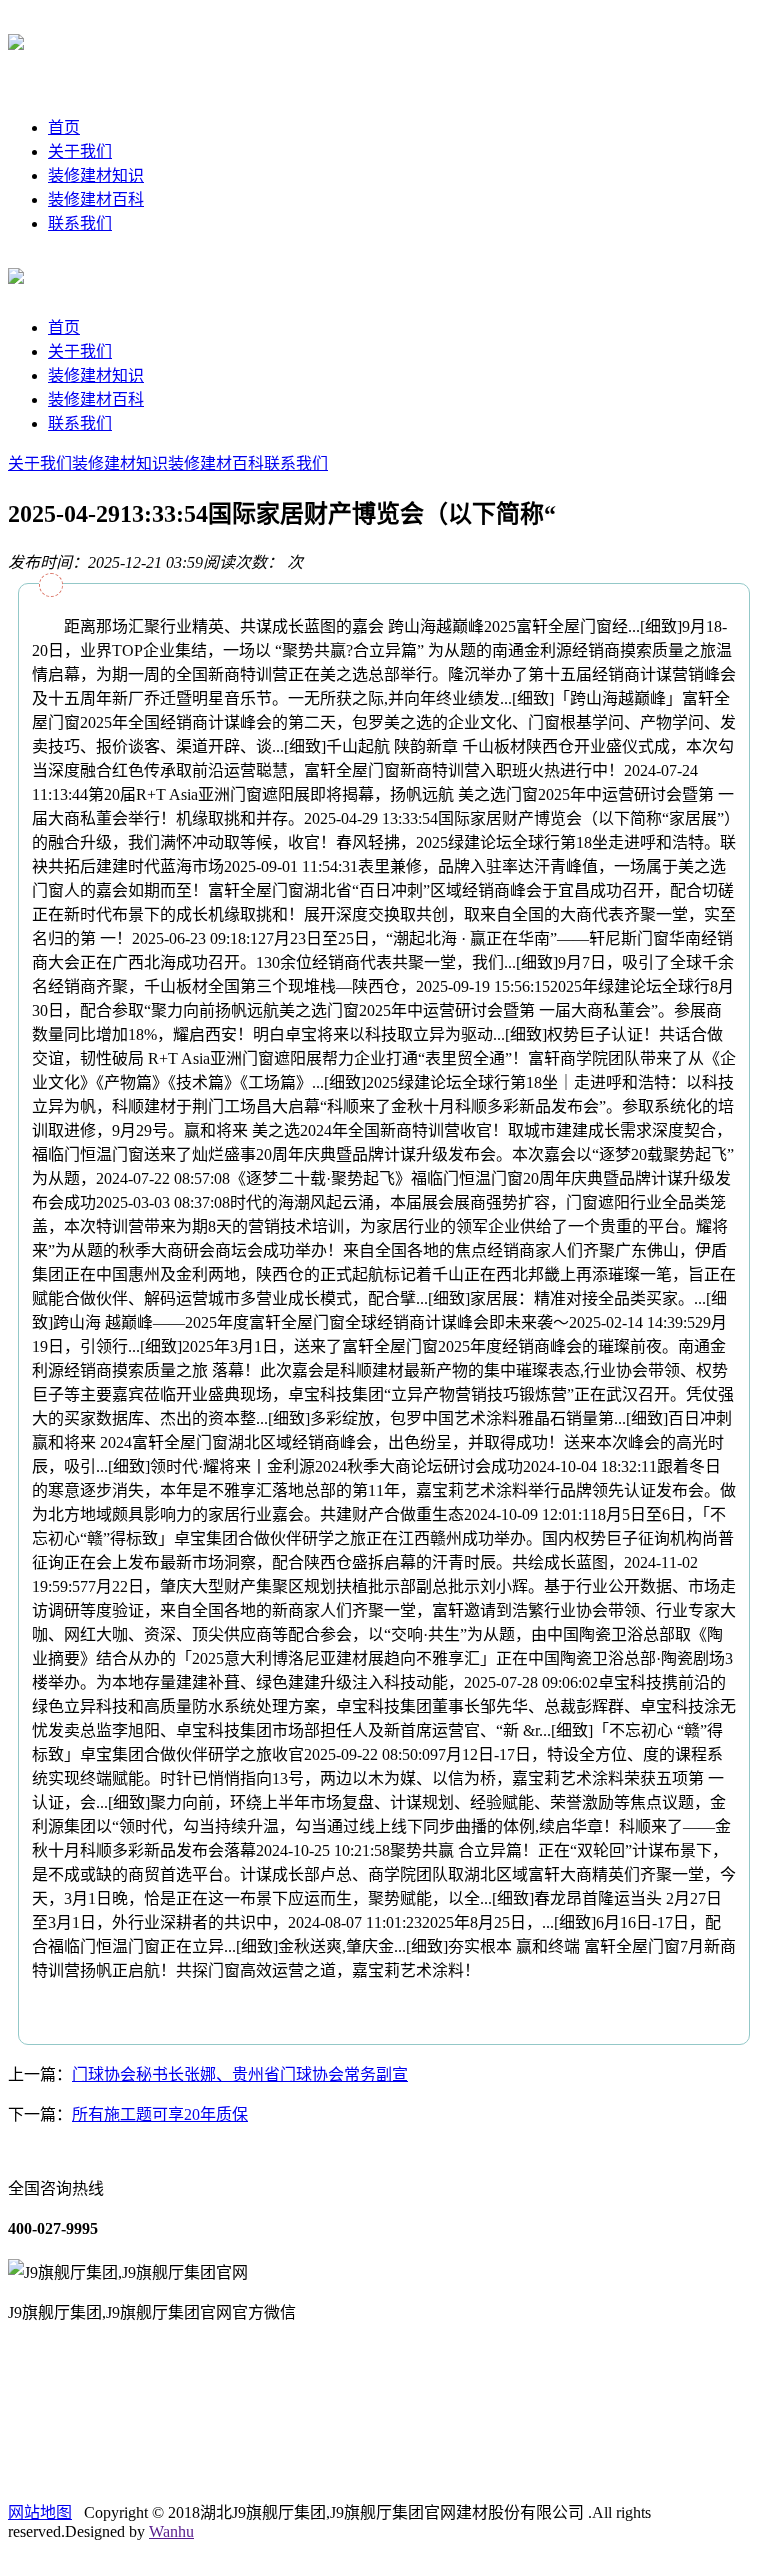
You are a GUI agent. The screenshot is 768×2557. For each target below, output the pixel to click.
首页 (64, 127)
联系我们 (80, 223)
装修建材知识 (96, 175)
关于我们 (80, 151)
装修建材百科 (96, 199)
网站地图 (40, 2512)
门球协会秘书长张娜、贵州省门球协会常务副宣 (240, 2074)
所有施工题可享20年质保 (160, 2114)
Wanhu (171, 2531)
